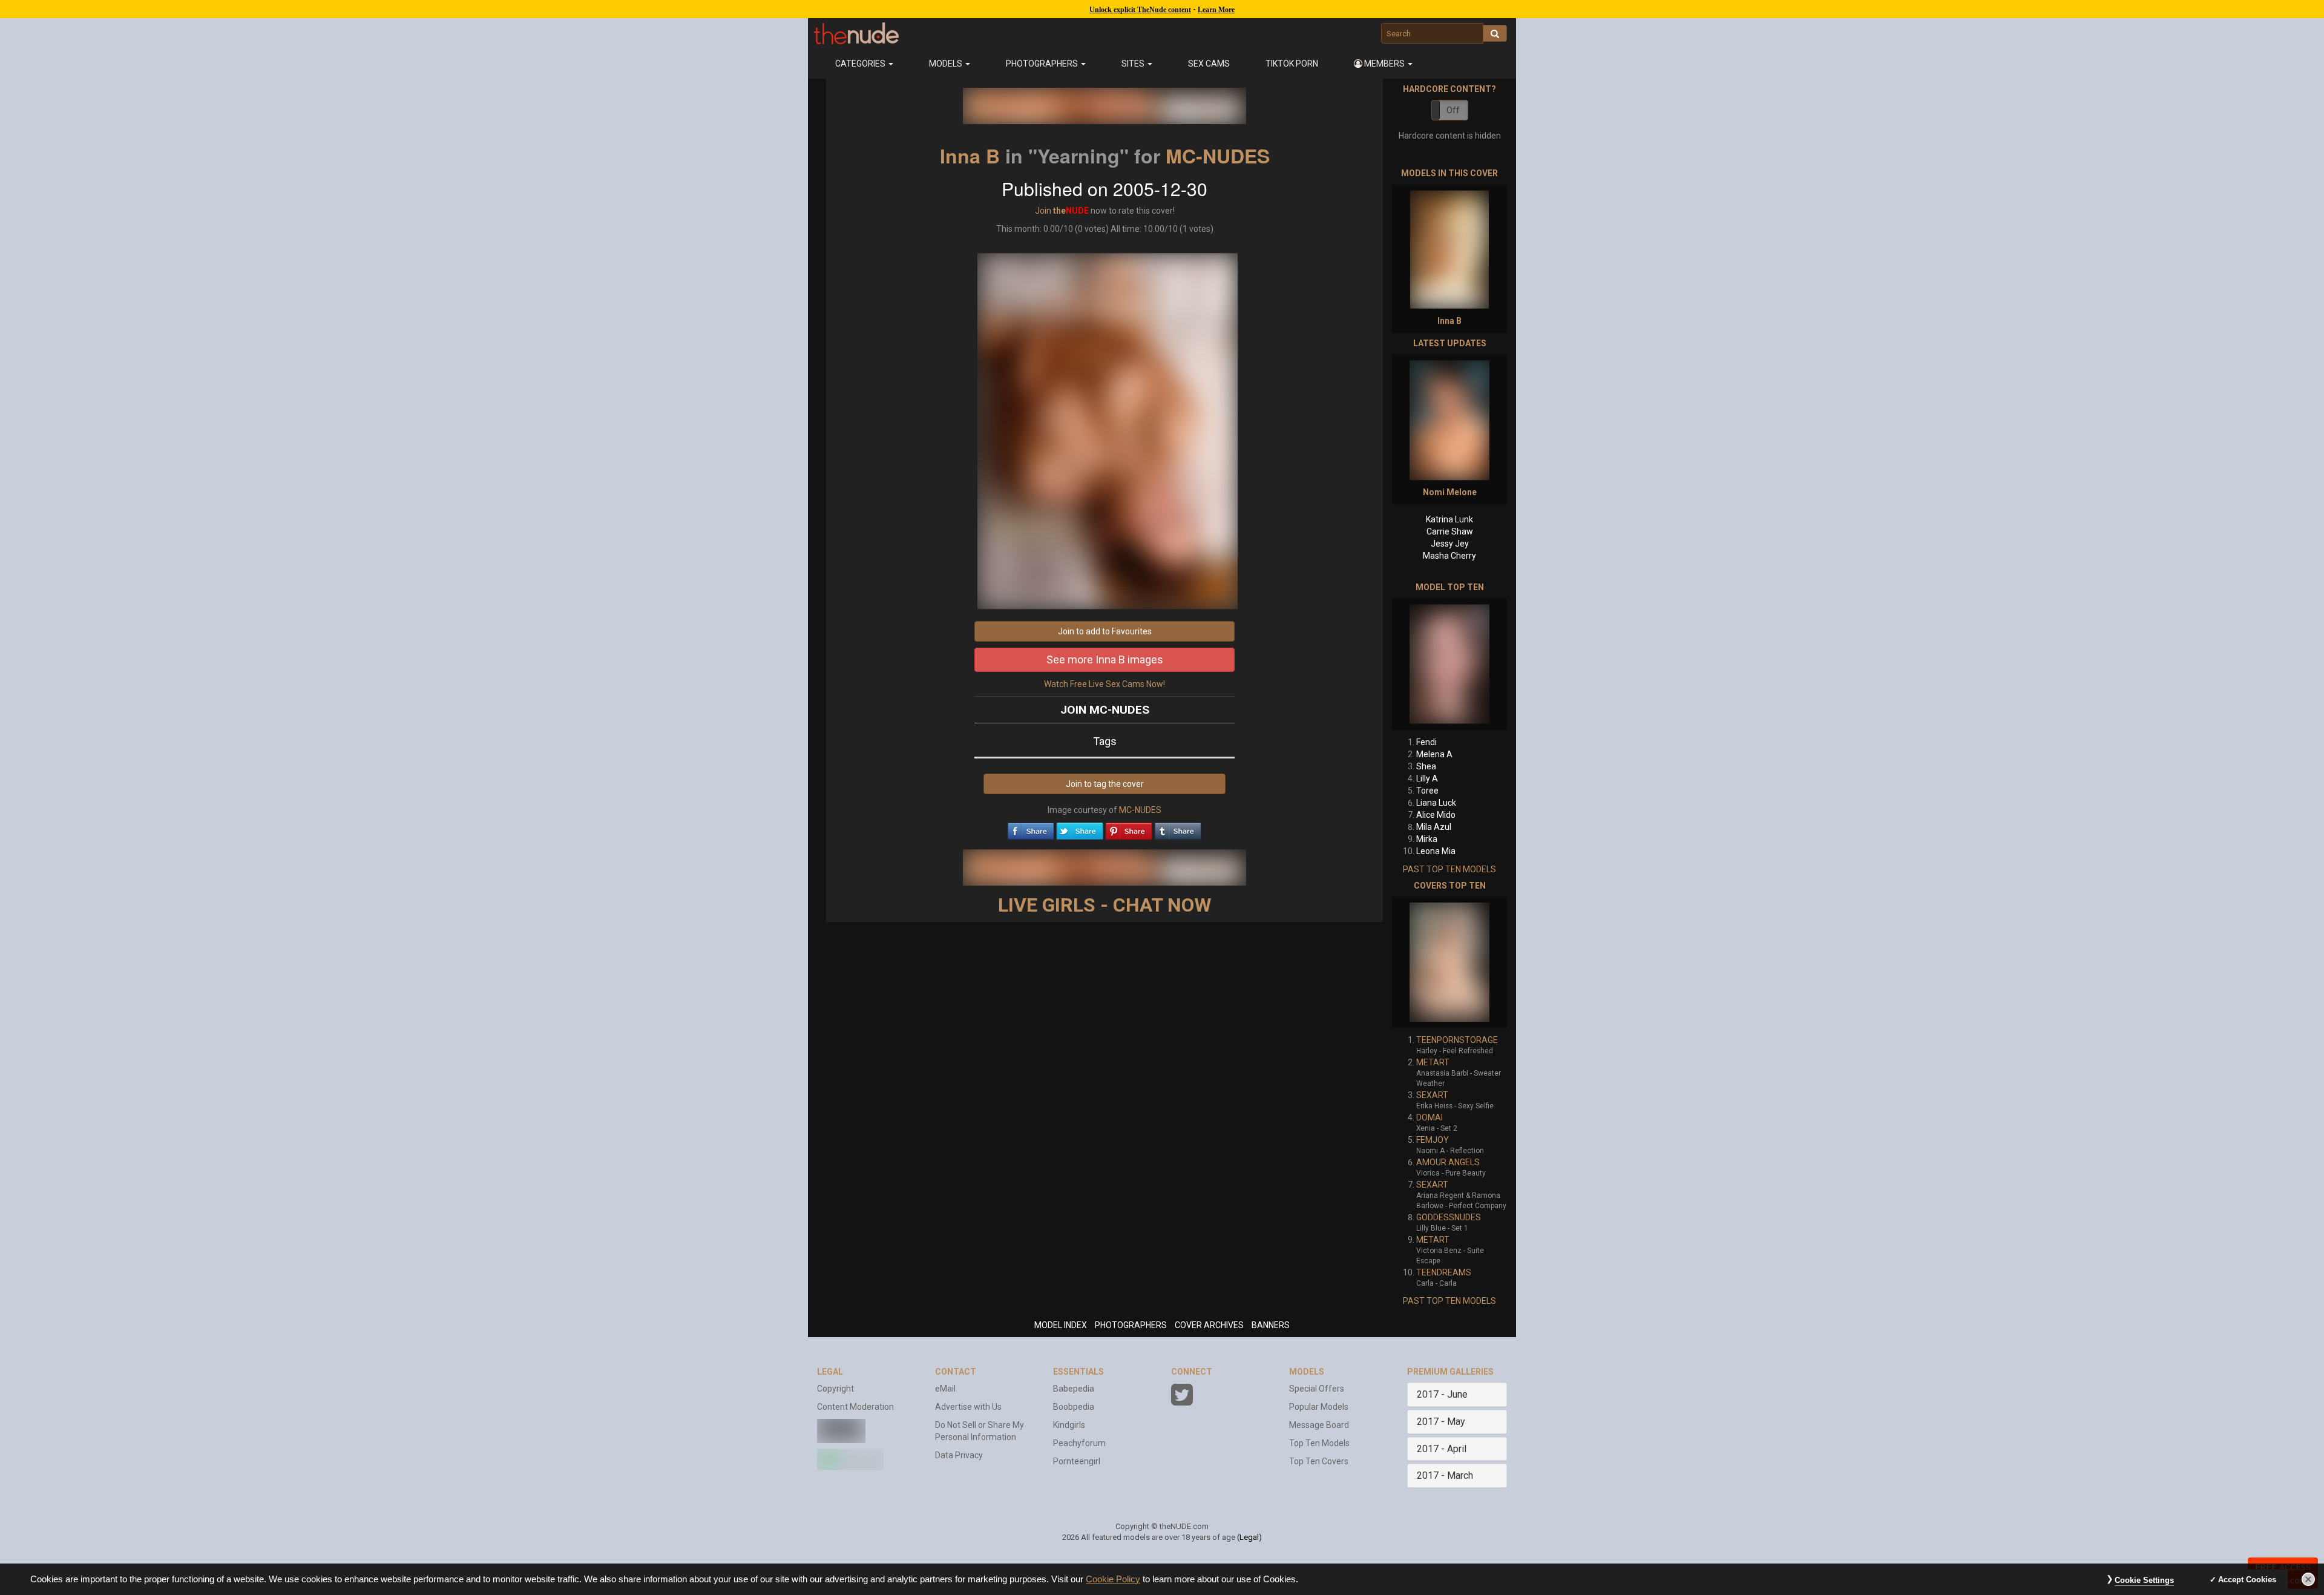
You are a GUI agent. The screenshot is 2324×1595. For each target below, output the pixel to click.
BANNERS (1271, 1325)
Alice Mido (1436, 815)
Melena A (1434, 754)
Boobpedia (1074, 1407)
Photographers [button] (1043, 64)
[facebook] (1031, 828)
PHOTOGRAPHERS (1131, 1325)
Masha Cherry (1449, 556)
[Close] (2308, 1579)
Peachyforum (1079, 1443)
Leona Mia (1436, 851)
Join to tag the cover (1105, 784)
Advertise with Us (968, 1407)
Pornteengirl (1077, 1461)
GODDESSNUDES (1449, 1217)
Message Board (1319, 1425)
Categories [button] (861, 64)
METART (1433, 1062)
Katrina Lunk (1449, 519)
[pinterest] (1129, 828)
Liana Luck (1436, 803)
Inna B (970, 156)
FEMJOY (1433, 1140)
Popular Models (1319, 1407)
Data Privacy (959, 1455)
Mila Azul (1434, 827)
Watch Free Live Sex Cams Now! (1105, 684)
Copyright (835, 1389)
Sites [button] (1134, 64)
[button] (1384, 64)
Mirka (1427, 839)
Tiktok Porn (1292, 64)
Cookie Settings (2144, 1580)
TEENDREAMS (1444, 1272)
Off (1453, 110)
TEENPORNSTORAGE (1457, 1040)
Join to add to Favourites (1105, 631)
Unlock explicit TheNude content (1140, 10)
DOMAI (1430, 1117)
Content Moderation (855, 1407)
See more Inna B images (1105, 659)
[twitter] (1080, 828)
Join (1043, 211)
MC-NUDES (1218, 156)
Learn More (1216, 10)
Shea (1426, 766)
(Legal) (1249, 1537)
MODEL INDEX (1061, 1325)
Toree (1427, 791)
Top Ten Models (1319, 1443)
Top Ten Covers (1319, 1461)
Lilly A (1427, 778)
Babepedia (1074, 1389)
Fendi (1426, 742)
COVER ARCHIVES (1209, 1325)
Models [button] (947, 64)
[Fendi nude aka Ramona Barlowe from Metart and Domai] (1449, 664)
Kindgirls (1069, 1425)
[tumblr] (1178, 828)
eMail (945, 1389)
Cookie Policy (1113, 1579)
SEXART (1432, 1095)
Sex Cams (1209, 64)
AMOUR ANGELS (1448, 1162)
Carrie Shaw (1450, 531)
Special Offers (1317, 1389)
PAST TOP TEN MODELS (1449, 869)
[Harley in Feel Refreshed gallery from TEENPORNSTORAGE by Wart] (1449, 962)
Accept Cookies (2247, 1580)
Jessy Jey (1450, 544)
